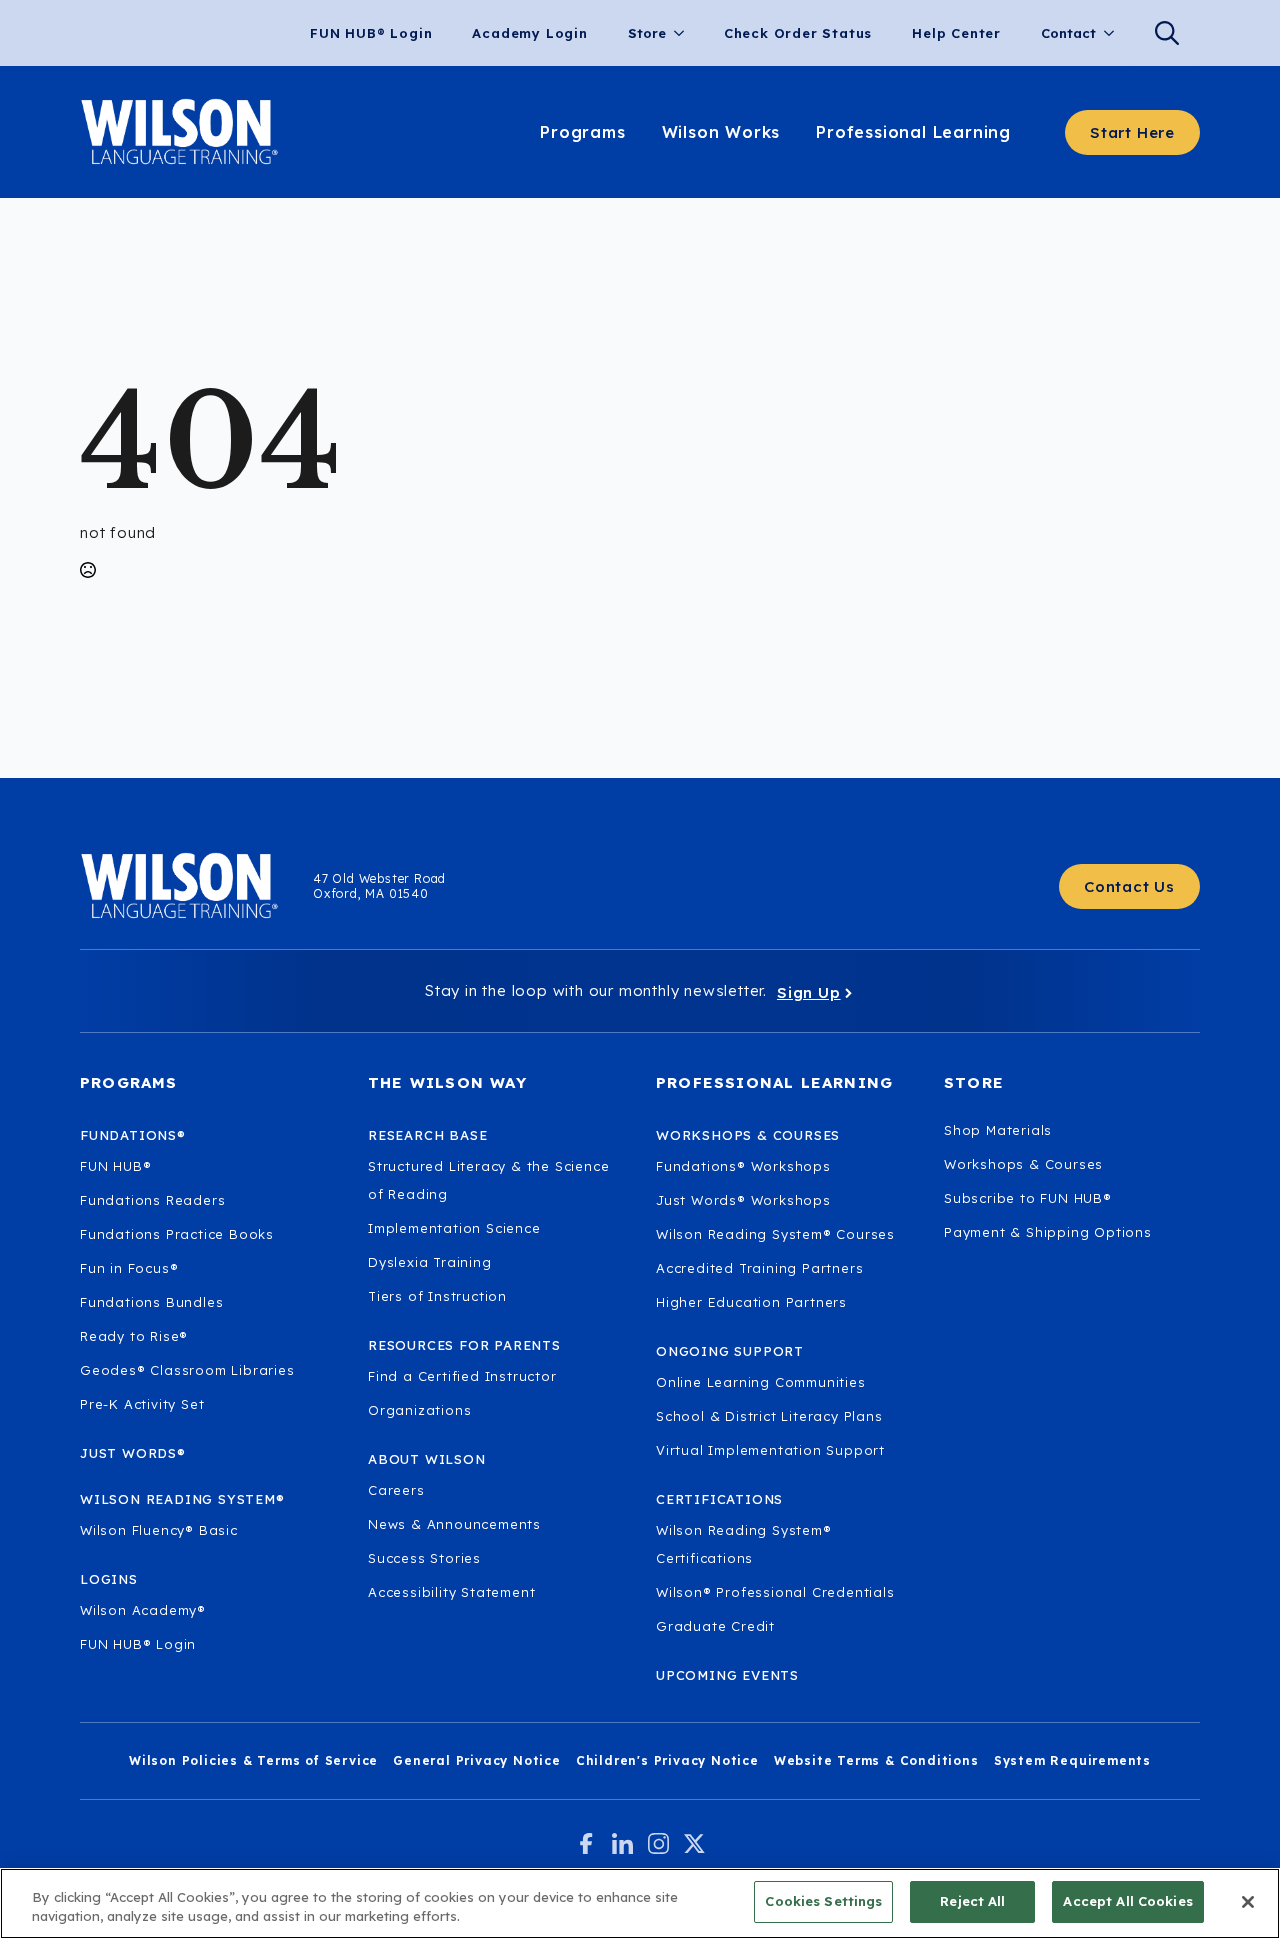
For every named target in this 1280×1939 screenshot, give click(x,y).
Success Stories (424, 1558)
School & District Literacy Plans (769, 1416)
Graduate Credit (715, 1626)
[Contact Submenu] (1115, 33)
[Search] (1167, 33)
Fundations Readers (152, 1200)
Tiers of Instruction (437, 1296)
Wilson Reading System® (182, 1499)
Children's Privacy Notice (667, 1760)
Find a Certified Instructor (462, 1376)
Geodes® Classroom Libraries (187, 1370)
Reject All (972, 1901)
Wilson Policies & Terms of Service (253, 1760)
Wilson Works (721, 132)
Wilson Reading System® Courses (775, 1234)
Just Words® (133, 1453)
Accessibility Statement (451, 1592)
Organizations (419, 1410)
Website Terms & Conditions (876, 1760)
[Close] (1248, 1902)
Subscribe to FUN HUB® (1028, 1198)
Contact (1068, 33)
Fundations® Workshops (743, 1166)
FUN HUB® (115, 1166)
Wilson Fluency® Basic (159, 1530)
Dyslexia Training (430, 1262)
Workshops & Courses (1023, 1164)
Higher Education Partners (751, 1302)
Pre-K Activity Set (142, 1404)
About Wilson (427, 1459)
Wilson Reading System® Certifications (744, 1544)
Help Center (956, 33)
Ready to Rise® (134, 1336)
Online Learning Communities (761, 1382)
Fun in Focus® (129, 1268)
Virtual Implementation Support (770, 1450)
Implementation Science (454, 1228)
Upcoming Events (727, 1675)
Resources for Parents (464, 1345)
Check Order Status (798, 33)
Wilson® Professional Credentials (775, 1592)
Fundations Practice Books (177, 1234)
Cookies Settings (823, 1901)
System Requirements (1072, 1760)
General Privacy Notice (477, 1760)
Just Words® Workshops (743, 1200)
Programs (582, 132)
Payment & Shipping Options (1048, 1232)
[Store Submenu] (685, 33)
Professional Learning (913, 132)
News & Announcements (454, 1524)
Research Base (427, 1135)
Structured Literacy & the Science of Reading (488, 1180)
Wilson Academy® (143, 1610)
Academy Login (529, 33)
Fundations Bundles (151, 1302)
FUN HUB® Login (371, 33)
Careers (396, 1490)
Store (647, 33)
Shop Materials (998, 1130)
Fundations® (133, 1135)
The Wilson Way (447, 1082)
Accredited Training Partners (759, 1268)
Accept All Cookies (1127, 1901)
